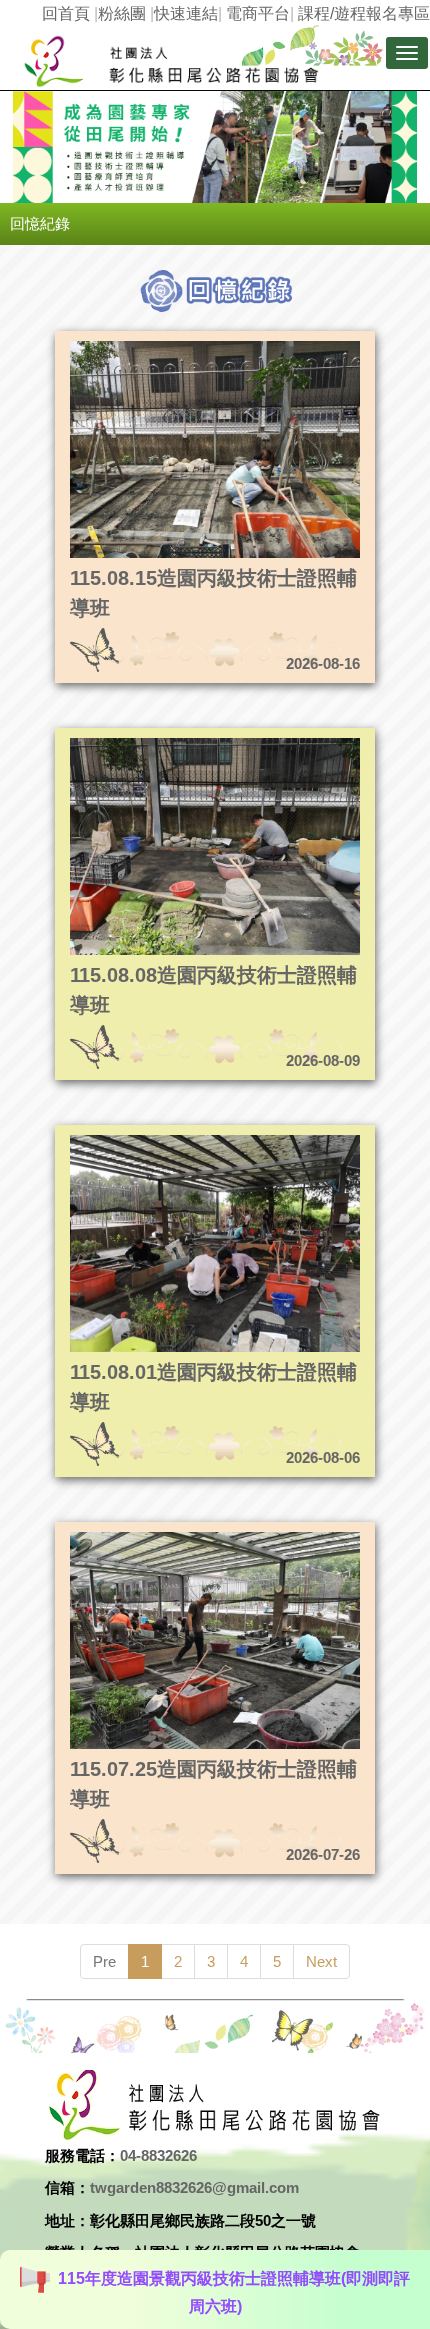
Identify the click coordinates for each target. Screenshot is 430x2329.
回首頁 (66, 13)
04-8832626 (158, 2155)
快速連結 (186, 13)
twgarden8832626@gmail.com (194, 2187)
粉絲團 (122, 13)
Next (321, 1961)
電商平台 (258, 13)
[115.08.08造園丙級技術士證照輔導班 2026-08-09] (175, 743)
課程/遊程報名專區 (364, 13)
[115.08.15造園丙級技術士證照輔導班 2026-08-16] (175, 346)
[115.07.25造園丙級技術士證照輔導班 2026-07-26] (175, 1537)
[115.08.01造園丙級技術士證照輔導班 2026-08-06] (175, 1140)
